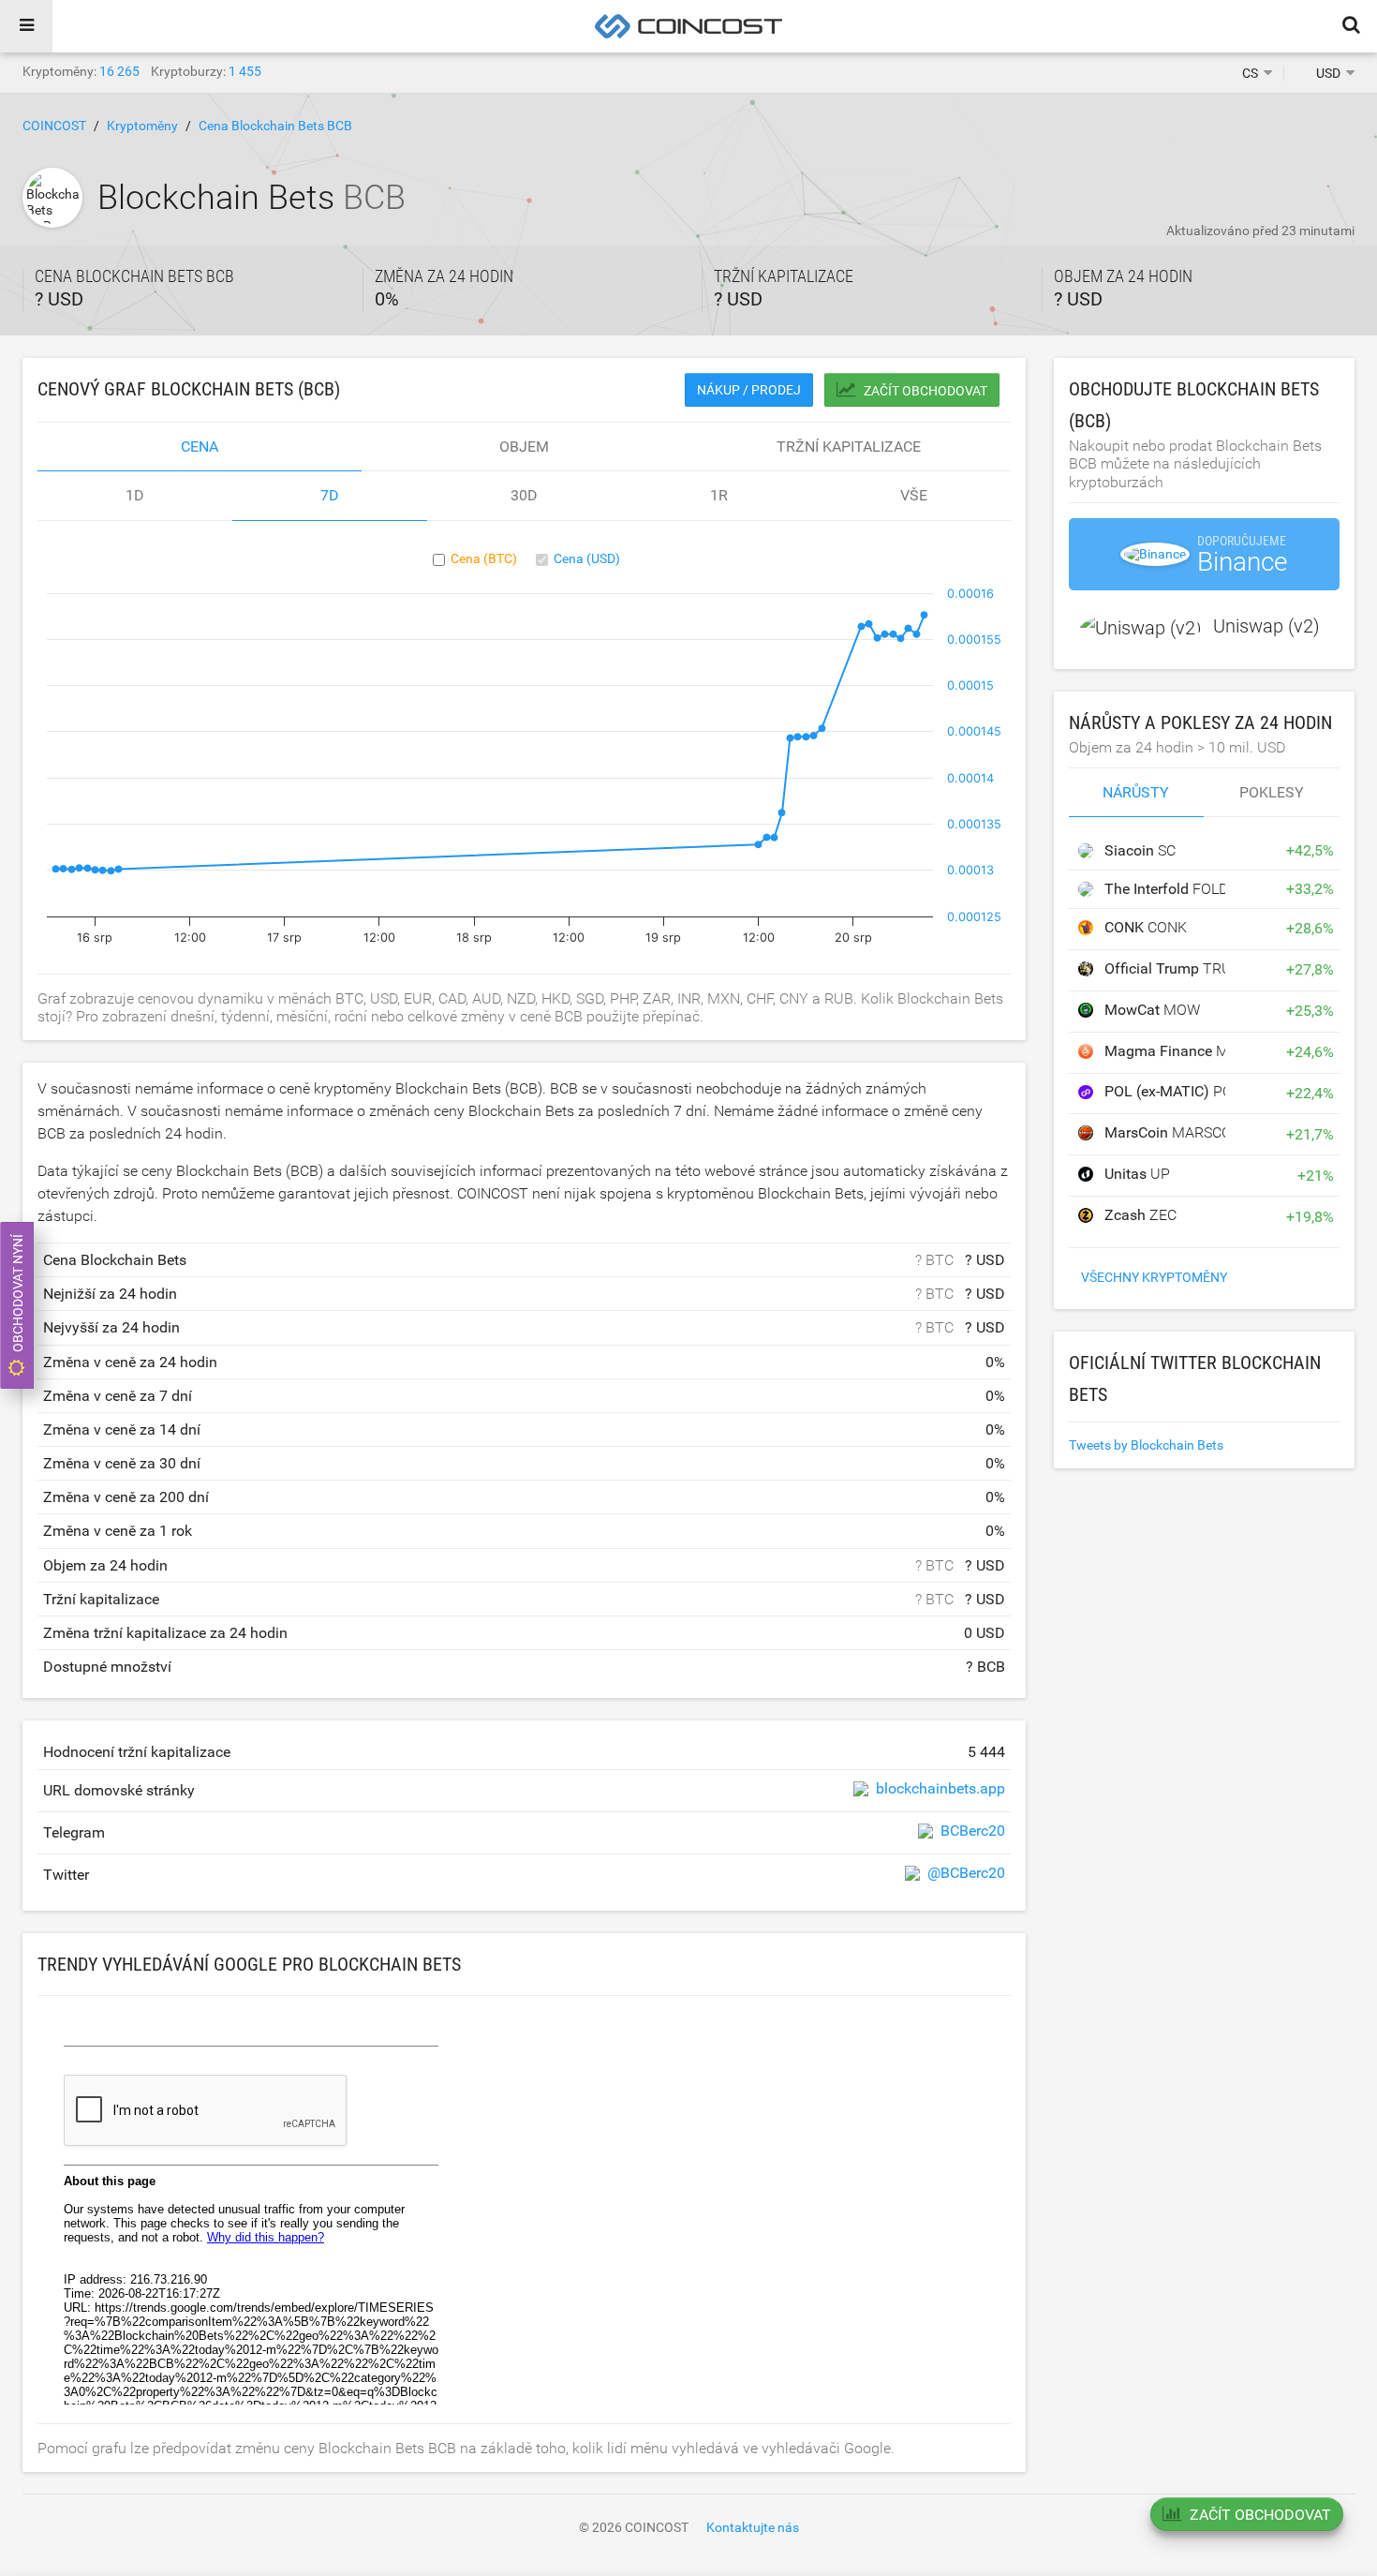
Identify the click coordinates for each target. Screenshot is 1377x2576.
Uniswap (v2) (1266, 626)
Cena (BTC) (484, 558)
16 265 (119, 71)
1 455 (245, 71)
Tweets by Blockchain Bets (1146, 1445)
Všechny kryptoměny (1154, 1277)
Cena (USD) (587, 558)
